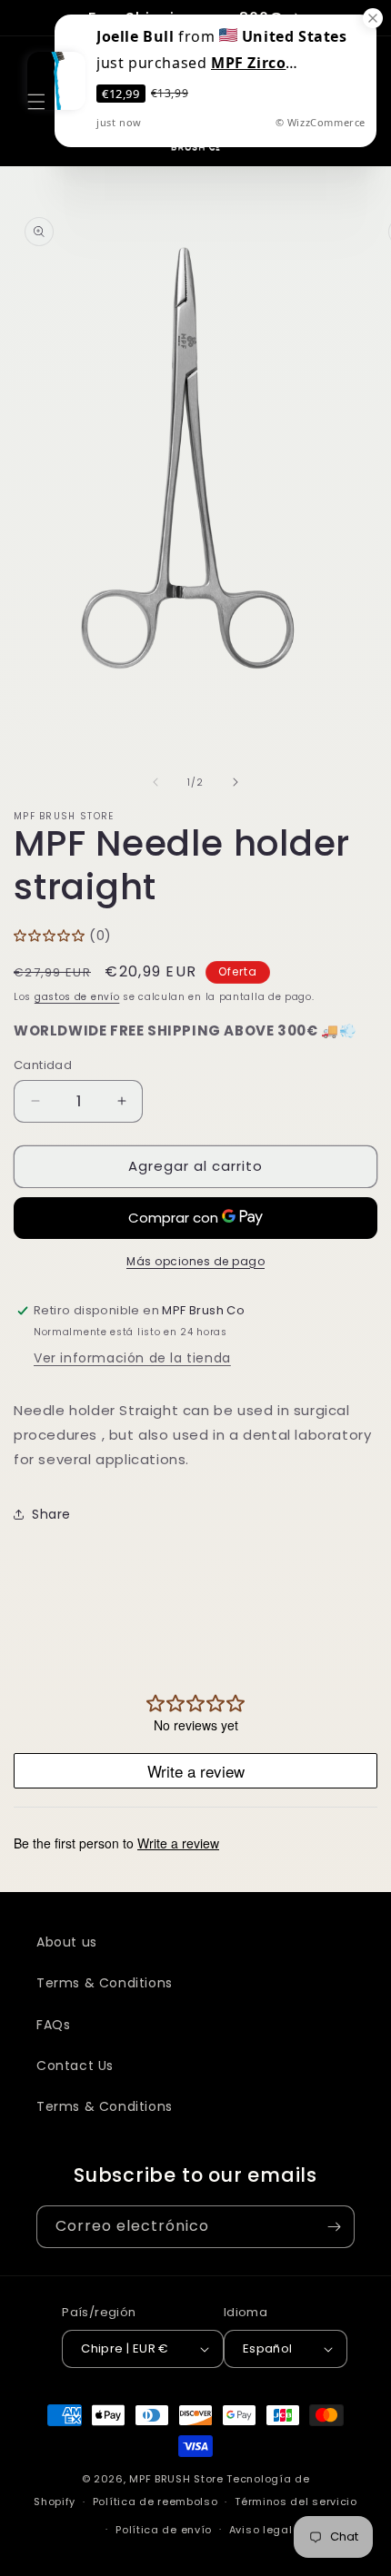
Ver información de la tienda (132, 1358)
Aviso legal (261, 2530)
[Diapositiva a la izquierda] (155, 782)
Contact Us (75, 2066)
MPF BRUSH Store (176, 2479)
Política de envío (164, 2530)
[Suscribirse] (334, 2227)
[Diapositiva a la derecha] (236, 782)
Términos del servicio (296, 2502)
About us (67, 1942)
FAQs (53, 2025)
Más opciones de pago (195, 1261)
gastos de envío (77, 997)
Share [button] (51, 1514)
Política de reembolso (155, 2502)
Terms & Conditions (105, 1983)
